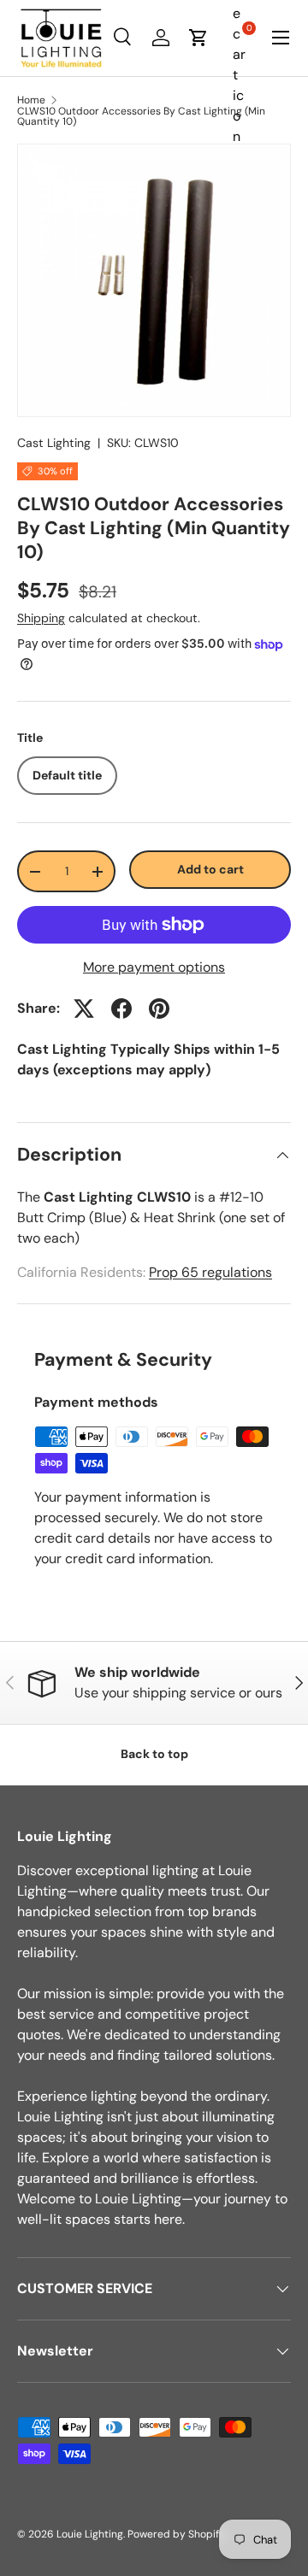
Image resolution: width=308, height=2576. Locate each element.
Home (31, 100)
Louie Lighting (90, 2534)
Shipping (41, 618)
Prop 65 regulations (210, 1272)
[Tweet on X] (84, 1009)
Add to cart (210, 869)
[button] (198, 38)
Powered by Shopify (176, 2534)
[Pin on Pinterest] (159, 1009)
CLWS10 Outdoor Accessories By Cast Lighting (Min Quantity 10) (141, 116)
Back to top (154, 1754)
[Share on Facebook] (121, 1009)
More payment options (154, 967)
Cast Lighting (54, 443)
